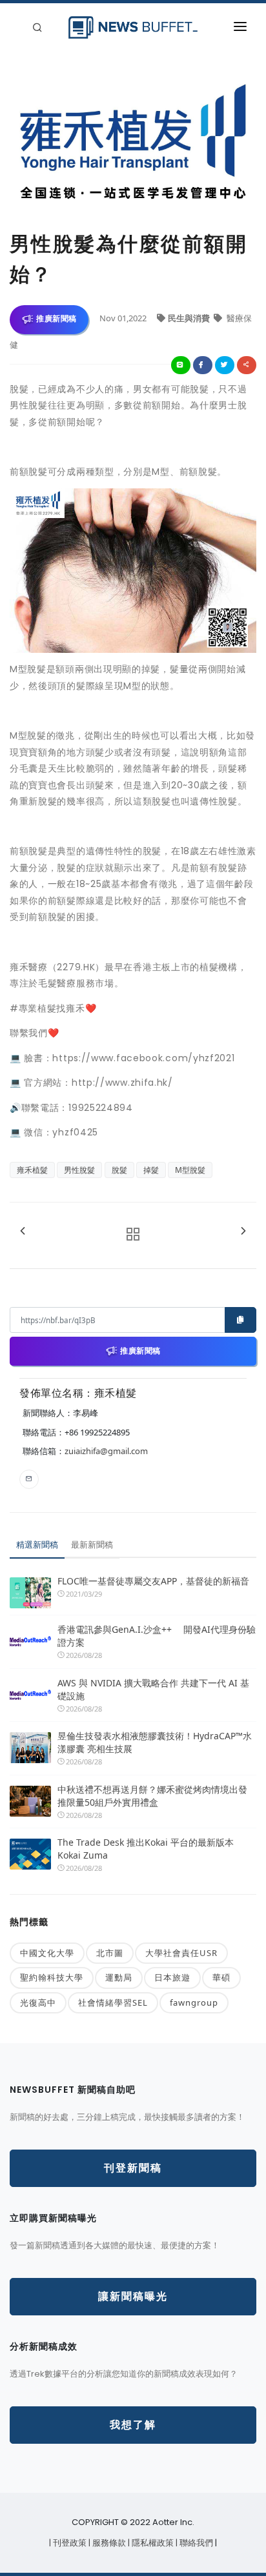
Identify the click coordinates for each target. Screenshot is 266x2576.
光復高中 (38, 2002)
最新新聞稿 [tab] (92, 1544)
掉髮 (151, 1170)
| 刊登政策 (69, 2543)
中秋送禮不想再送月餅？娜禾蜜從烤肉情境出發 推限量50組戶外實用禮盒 (152, 1796)
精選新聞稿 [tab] (37, 1544)
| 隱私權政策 (152, 2543)
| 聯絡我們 (195, 2543)
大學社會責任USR (181, 1953)
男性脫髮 (79, 1170)
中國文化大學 (47, 1953)
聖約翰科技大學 (52, 1977)
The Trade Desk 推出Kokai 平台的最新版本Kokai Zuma (146, 1849)
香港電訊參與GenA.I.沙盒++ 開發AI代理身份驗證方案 (157, 1636)
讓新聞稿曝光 (133, 2296)
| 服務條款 (108, 2543)
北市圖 (110, 1953)
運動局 (119, 1977)
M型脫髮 (190, 1170)
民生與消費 (190, 318)
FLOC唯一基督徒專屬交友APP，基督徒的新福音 (153, 1581)
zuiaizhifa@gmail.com (106, 1451)
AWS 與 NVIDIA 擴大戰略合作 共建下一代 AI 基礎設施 (153, 1689)
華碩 (221, 1977)
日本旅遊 (172, 1977)
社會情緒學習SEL (113, 2002)
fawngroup (194, 2002)
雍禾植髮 (32, 1170)
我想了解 (133, 2425)
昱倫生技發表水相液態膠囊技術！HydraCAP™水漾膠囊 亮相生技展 (155, 1742)
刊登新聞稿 (133, 2168)
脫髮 (119, 1170)
